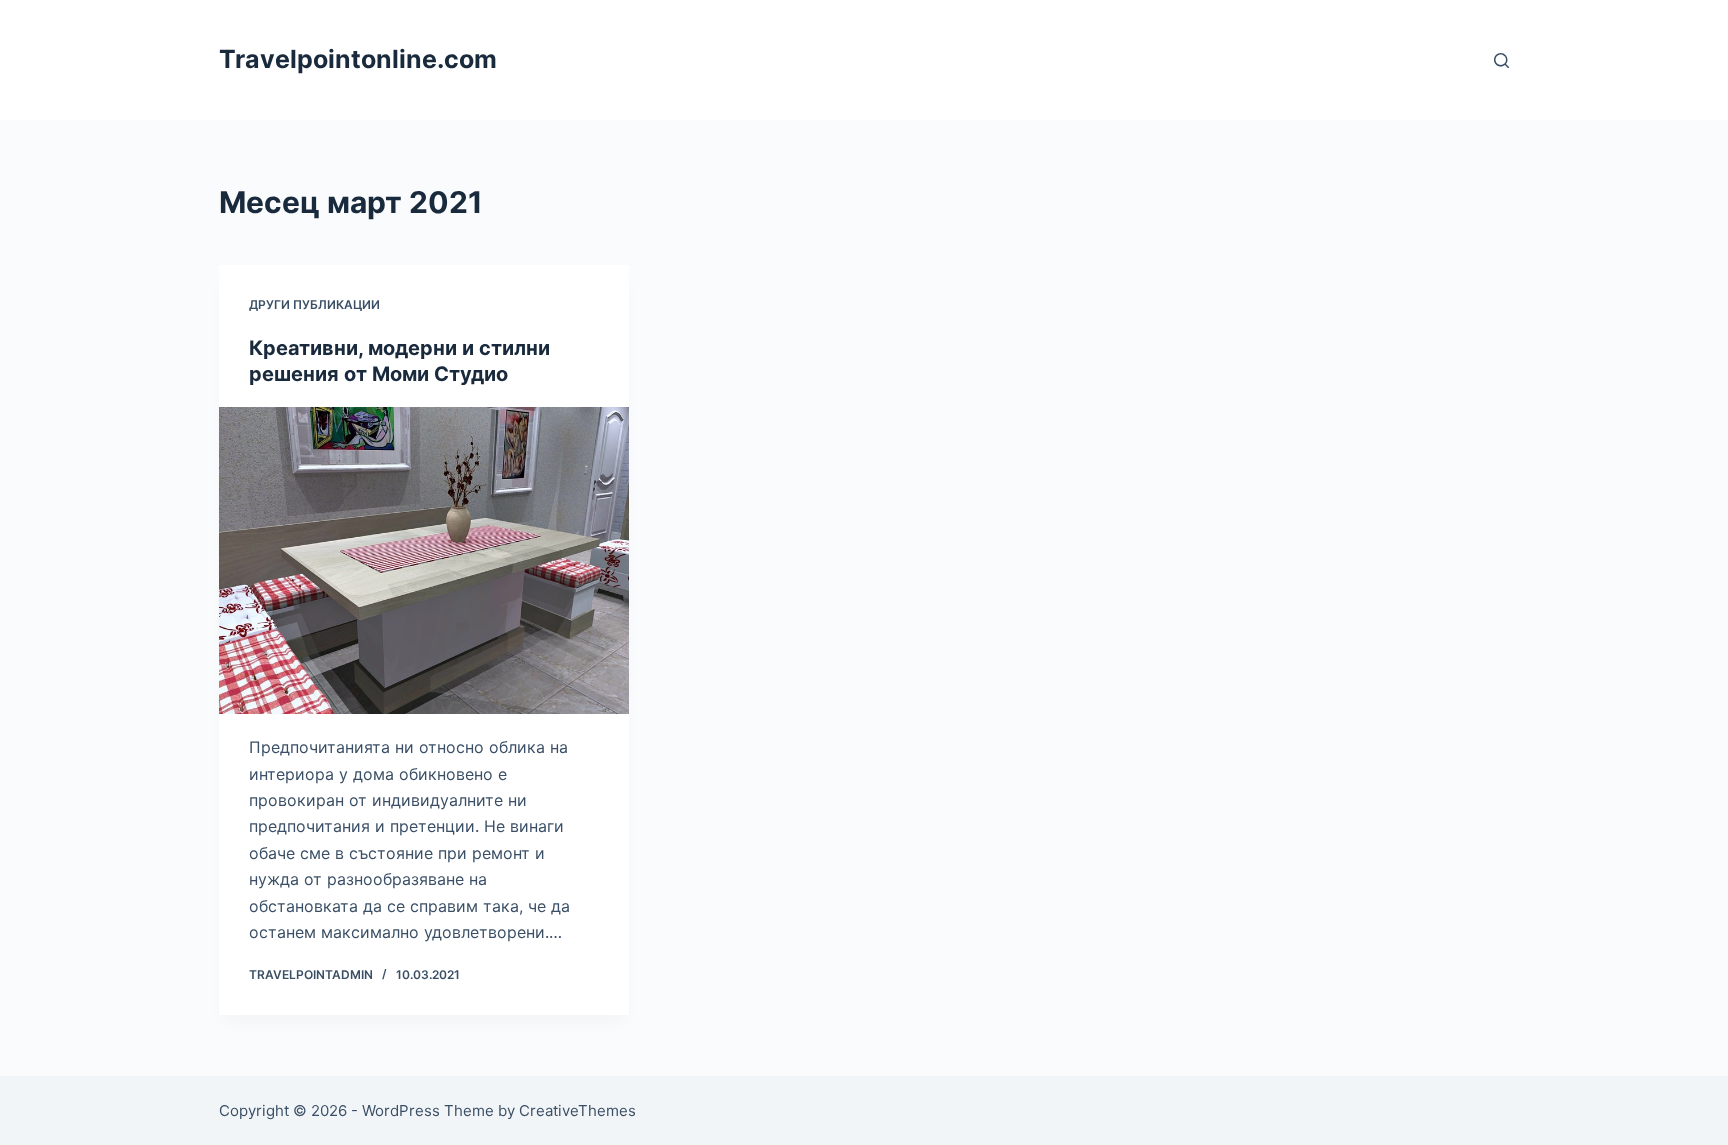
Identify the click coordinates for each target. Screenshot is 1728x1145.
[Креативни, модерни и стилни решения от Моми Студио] (424, 561)
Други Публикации (314, 304)
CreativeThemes (577, 1110)
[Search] (1501, 60)
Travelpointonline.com (358, 59)
